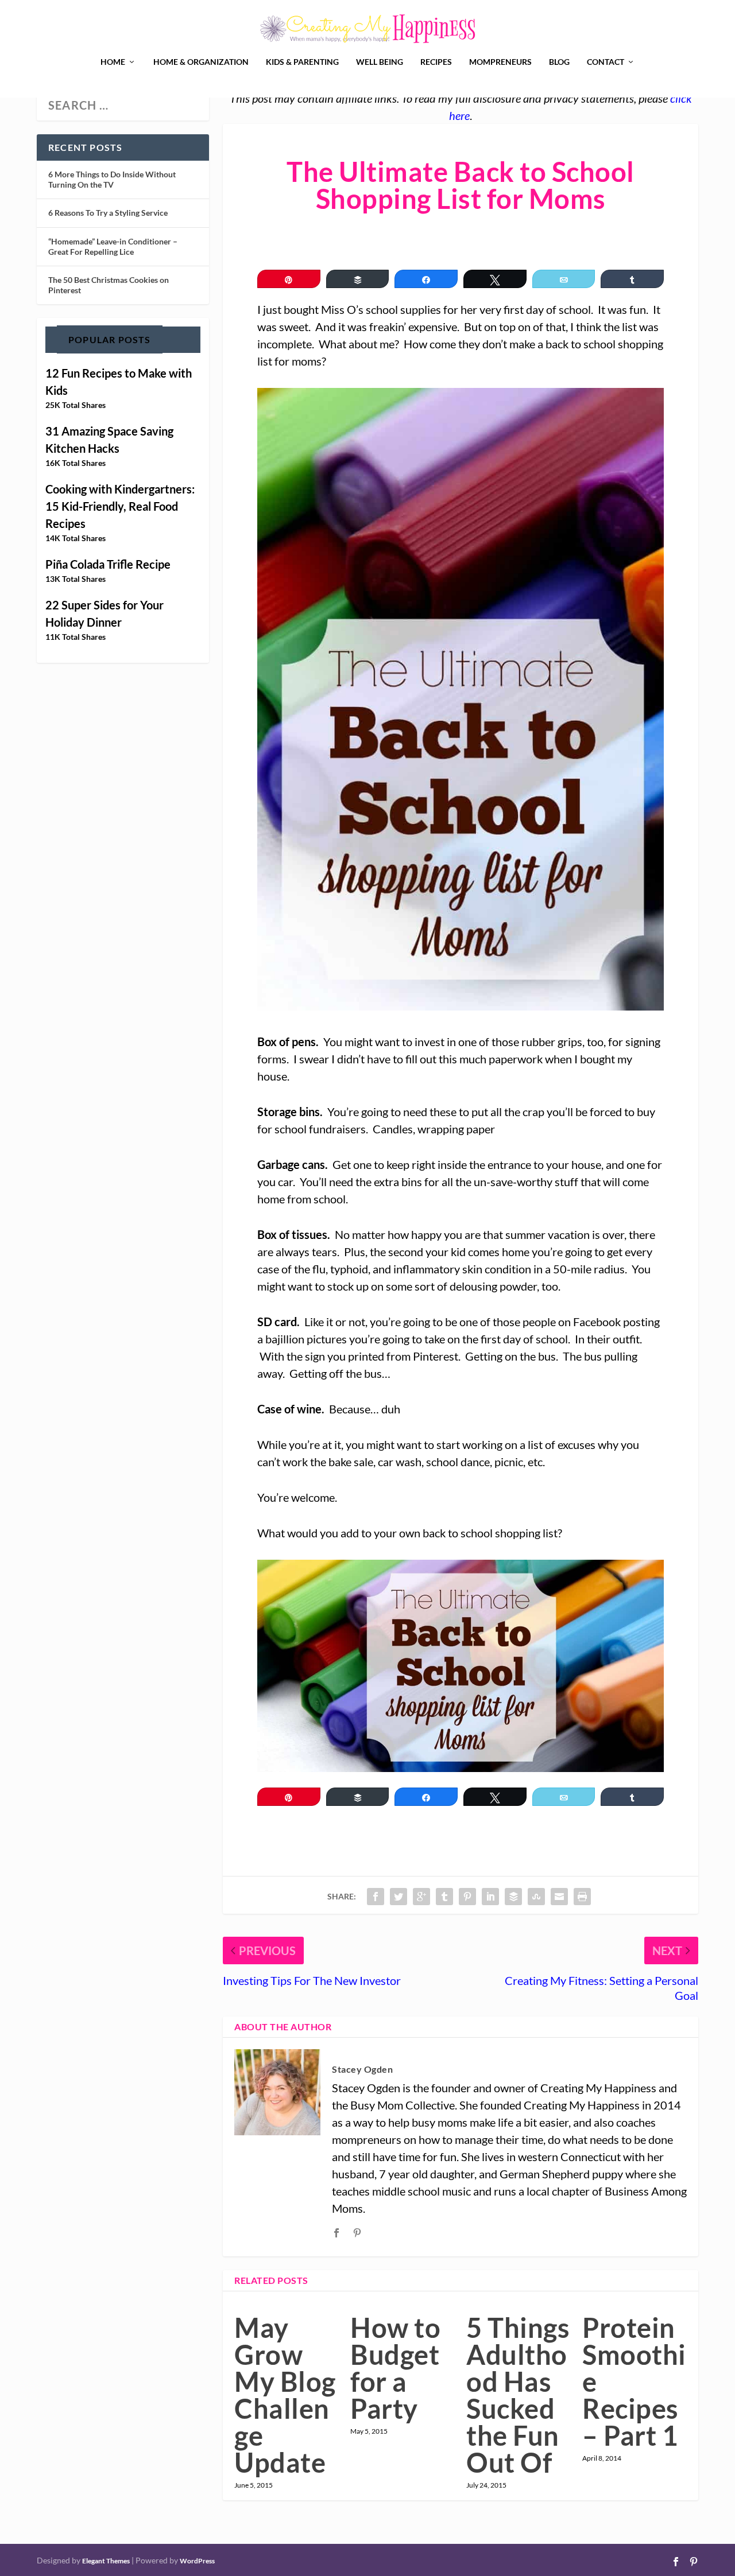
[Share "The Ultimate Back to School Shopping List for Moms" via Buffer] (513, 1897)
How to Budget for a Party (395, 2368)
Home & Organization (201, 62)
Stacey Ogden (362, 2069)
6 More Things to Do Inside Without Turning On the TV (112, 179)
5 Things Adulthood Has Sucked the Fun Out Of (518, 2395)
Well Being (380, 62)
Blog (559, 62)
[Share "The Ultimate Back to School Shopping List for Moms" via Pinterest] (467, 1897)
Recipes (436, 62)
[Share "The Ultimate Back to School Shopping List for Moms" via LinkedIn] (490, 1897)
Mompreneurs (500, 62)
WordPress (197, 2561)
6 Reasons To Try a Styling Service (108, 213)
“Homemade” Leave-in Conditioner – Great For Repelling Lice (113, 246)
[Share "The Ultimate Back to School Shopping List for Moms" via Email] (559, 1897)
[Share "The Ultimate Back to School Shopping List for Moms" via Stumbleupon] (536, 1897)
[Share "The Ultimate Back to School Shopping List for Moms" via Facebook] (376, 1897)
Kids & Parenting (302, 62)
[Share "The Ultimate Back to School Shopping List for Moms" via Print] (582, 1897)
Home (113, 62)
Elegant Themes (106, 2561)
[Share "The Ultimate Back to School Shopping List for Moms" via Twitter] (399, 1897)
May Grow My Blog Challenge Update (285, 2395)
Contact (606, 62)
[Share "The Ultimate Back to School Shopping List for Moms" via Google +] (421, 1897)
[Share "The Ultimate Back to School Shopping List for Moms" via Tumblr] (444, 1897)
